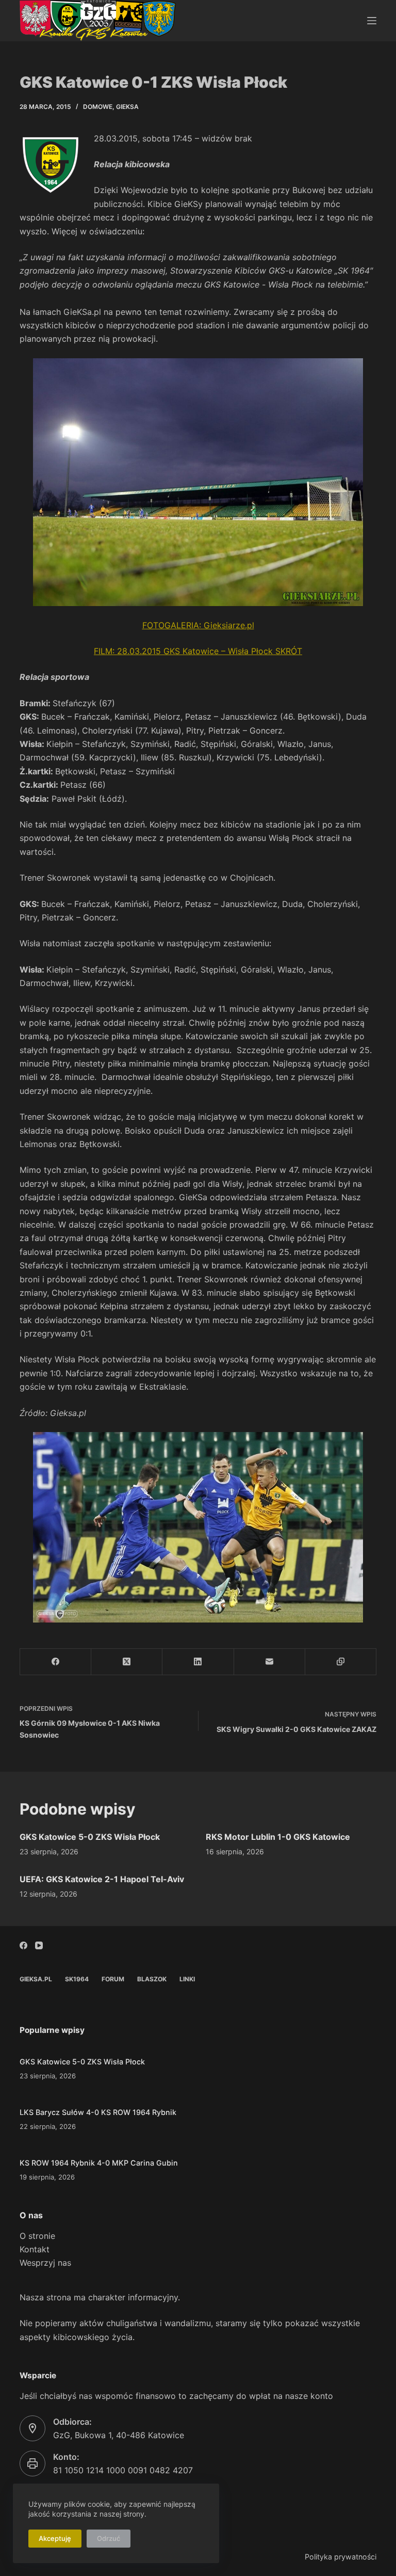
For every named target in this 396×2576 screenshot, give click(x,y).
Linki (187, 1979)
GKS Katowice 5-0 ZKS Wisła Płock (90, 1837)
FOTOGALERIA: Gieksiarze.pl (198, 625)
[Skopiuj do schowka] (341, 1662)
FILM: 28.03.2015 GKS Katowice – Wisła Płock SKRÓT (198, 651)
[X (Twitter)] (127, 1662)
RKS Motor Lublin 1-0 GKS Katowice (278, 1837)
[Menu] (372, 21)
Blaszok (152, 1979)
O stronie (37, 2236)
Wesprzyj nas (45, 2263)
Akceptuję (55, 2538)
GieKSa (127, 107)
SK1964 (77, 1979)
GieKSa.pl (36, 1979)
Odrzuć (109, 2538)
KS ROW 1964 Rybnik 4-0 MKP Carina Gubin (99, 2163)
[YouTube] (39, 1945)
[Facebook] (56, 1662)
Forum (113, 1979)
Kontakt (35, 2249)
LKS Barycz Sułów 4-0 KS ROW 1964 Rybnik (98, 2112)
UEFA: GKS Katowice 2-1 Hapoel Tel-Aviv (102, 1879)
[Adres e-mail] (270, 1662)
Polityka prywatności (341, 2557)
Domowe (98, 107)
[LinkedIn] (198, 1662)
